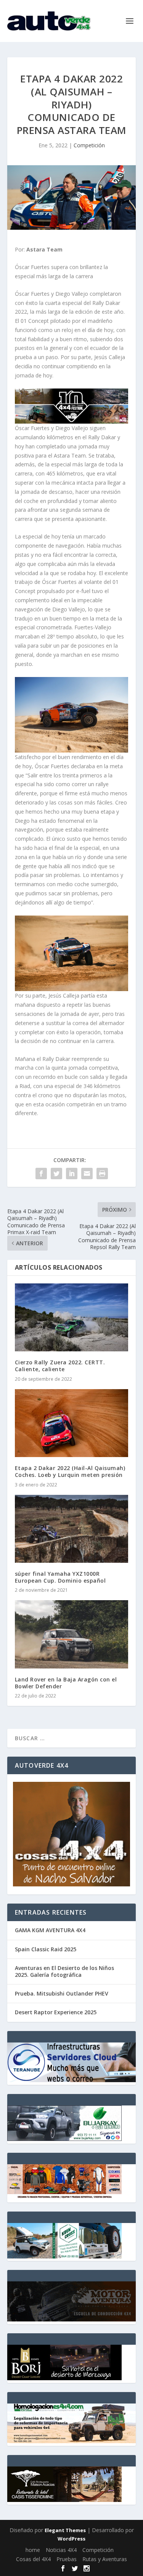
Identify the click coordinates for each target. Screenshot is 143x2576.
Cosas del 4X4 (33, 2559)
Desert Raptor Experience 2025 (56, 2012)
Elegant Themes (65, 2530)
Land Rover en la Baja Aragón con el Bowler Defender (66, 1683)
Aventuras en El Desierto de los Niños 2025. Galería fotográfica (64, 1971)
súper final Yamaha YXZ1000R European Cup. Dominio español (60, 1577)
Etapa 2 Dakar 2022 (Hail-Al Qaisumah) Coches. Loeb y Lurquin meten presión (70, 1471)
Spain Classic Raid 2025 (46, 1949)
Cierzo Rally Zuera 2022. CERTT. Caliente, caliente (60, 1366)
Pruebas (67, 2559)
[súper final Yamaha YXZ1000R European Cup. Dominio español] (72, 1529)
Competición (89, 145)
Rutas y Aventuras (105, 2559)
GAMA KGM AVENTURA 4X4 (50, 1930)
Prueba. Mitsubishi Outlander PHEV (62, 1993)
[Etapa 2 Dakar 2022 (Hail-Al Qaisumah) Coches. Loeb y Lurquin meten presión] (72, 1423)
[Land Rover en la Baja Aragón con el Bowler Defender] (72, 1634)
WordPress (71, 2539)
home (33, 2550)
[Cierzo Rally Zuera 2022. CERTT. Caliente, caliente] (72, 1318)
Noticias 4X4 (61, 2550)
